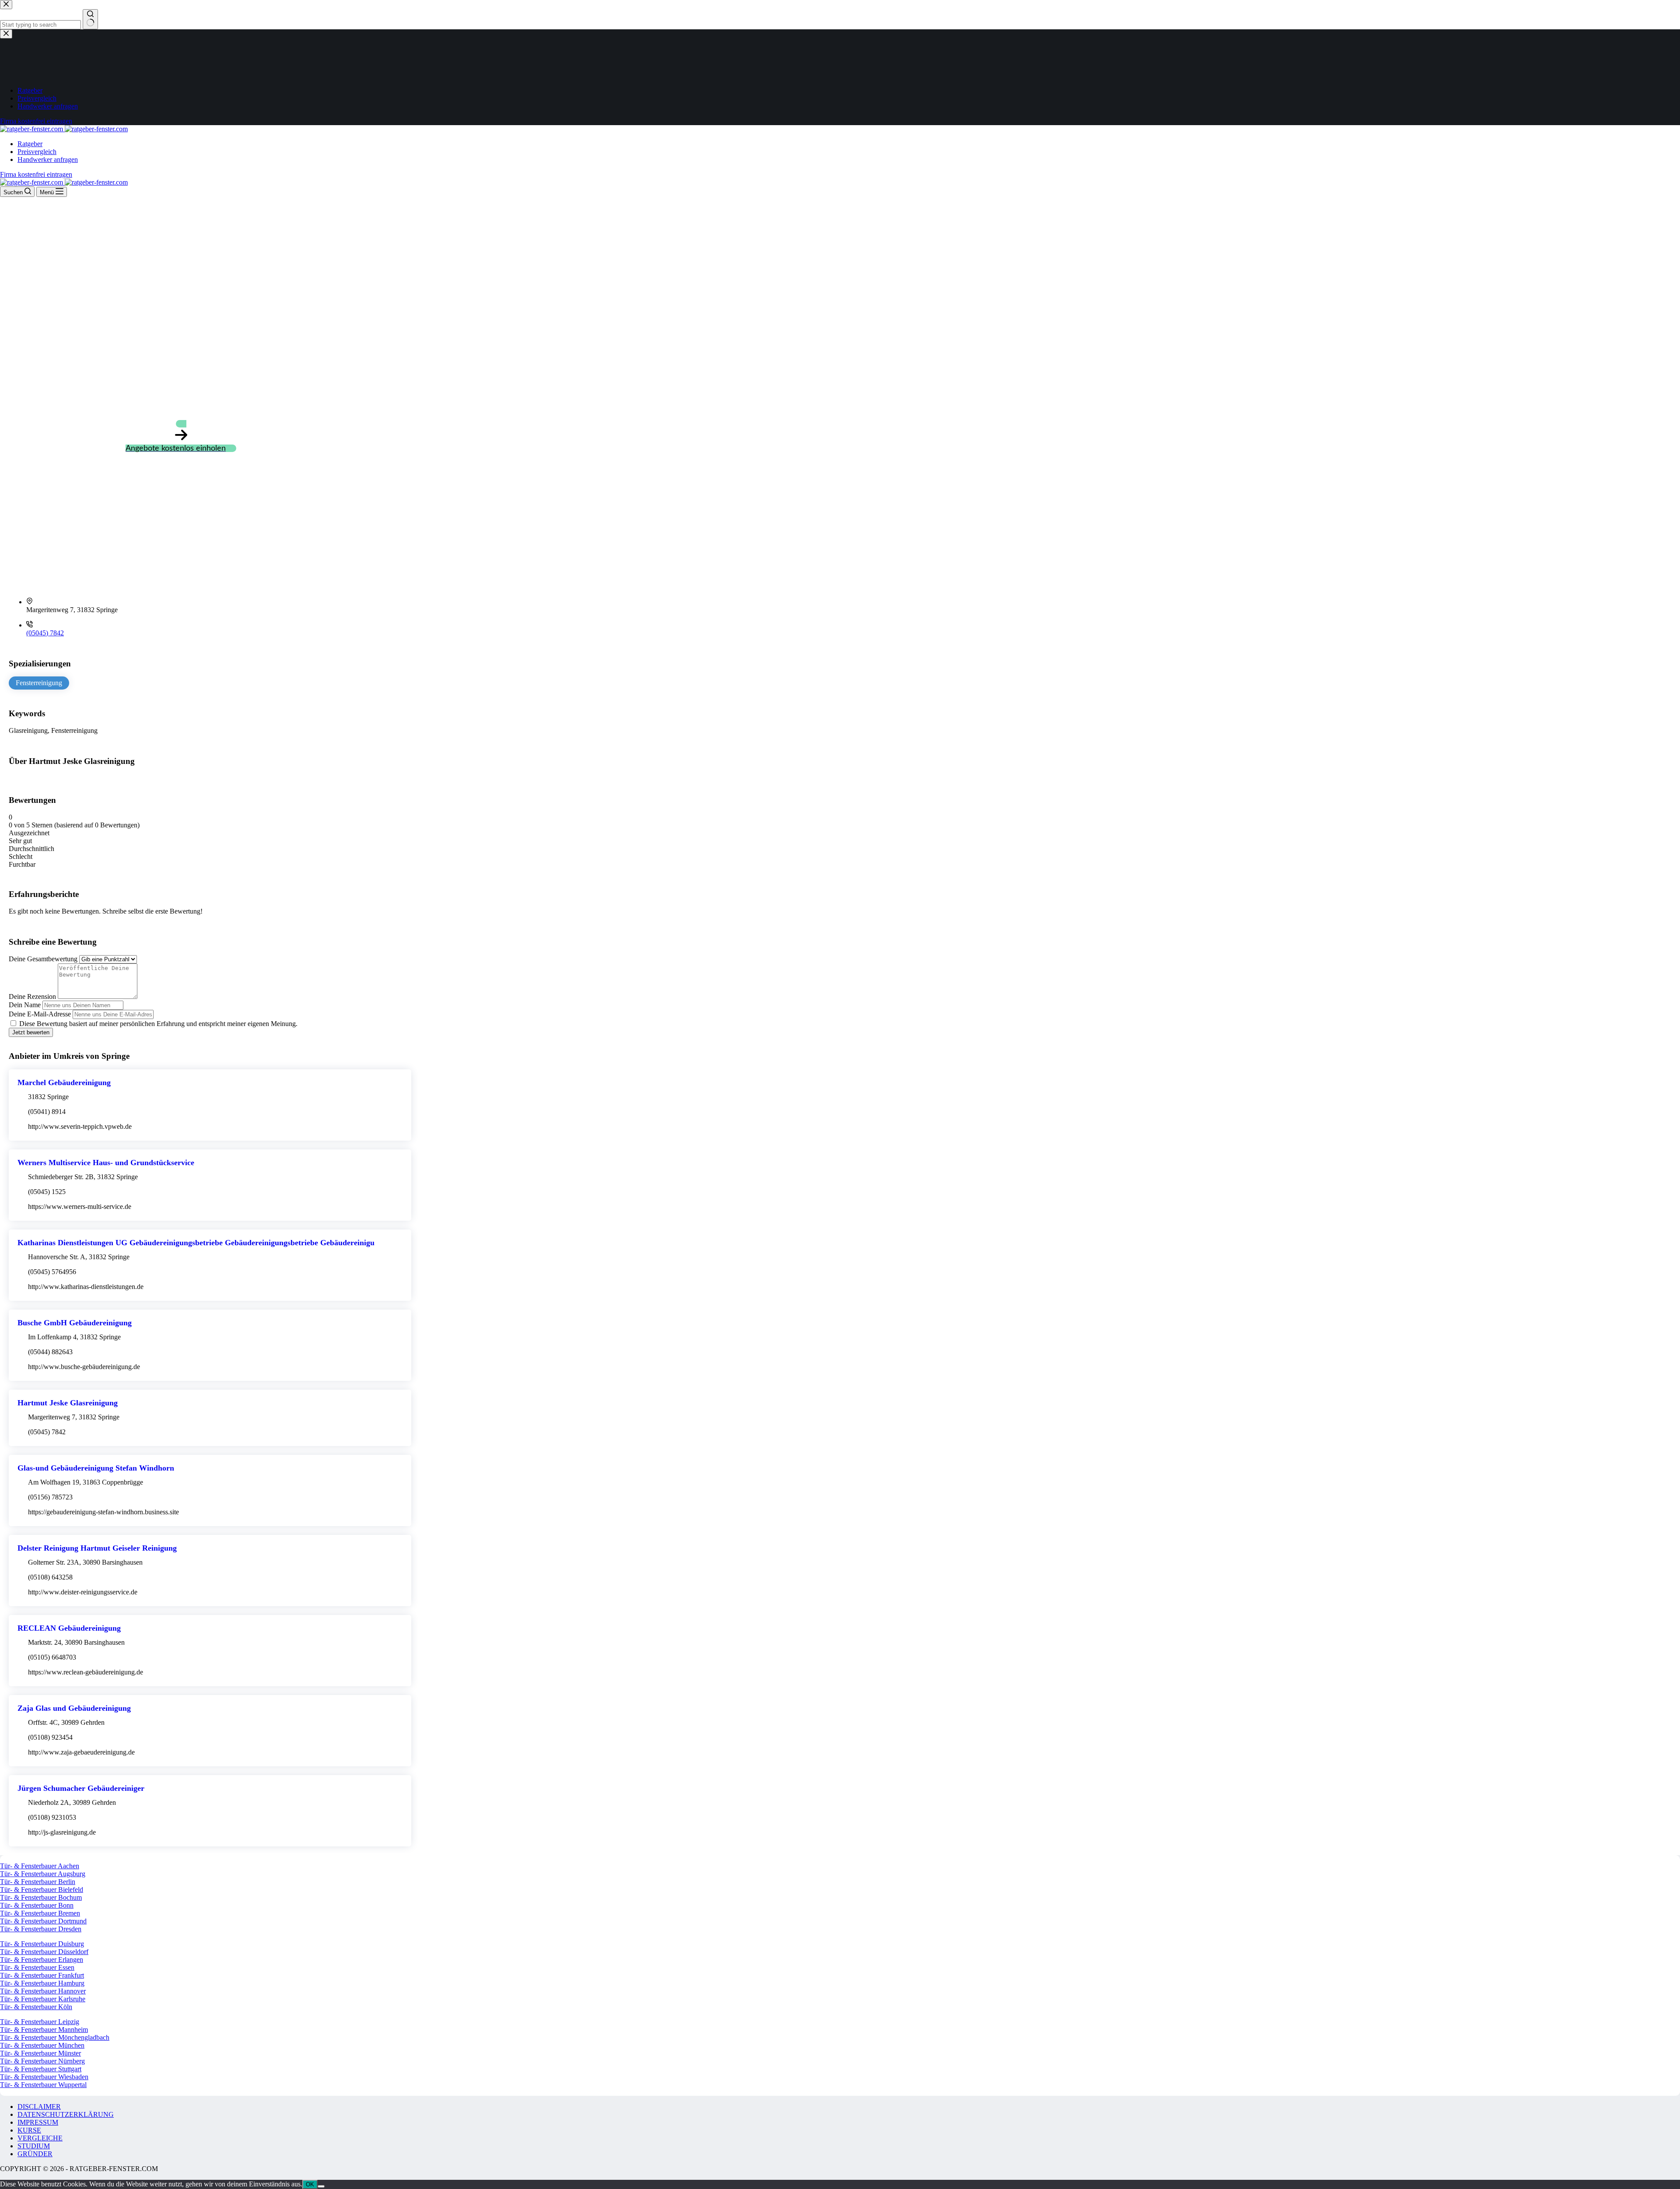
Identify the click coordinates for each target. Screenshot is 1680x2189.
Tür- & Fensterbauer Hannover (43, 1991)
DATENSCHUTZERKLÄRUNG (66, 2114)
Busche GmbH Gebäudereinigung (75, 1323)
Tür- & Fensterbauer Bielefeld (42, 1890)
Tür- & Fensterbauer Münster (40, 2053)
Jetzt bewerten (31, 1032)
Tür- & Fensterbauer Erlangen (42, 1960)
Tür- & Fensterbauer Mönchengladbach (55, 2037)
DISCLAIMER (39, 2107)
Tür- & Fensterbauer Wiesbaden (44, 2077)
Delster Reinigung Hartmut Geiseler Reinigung (97, 1548)
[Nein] (321, 2186)
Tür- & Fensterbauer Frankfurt (42, 1975)
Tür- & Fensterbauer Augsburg (43, 1874)
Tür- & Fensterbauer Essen (37, 1967)
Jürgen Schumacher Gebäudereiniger (81, 1788)
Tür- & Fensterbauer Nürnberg (42, 2061)
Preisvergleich (37, 152)
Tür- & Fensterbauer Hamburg (42, 1983)
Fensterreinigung (39, 683)
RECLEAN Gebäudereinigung (69, 1628)
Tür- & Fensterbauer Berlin (38, 1882)
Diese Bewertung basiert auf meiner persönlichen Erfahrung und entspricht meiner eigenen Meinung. (158, 1024)
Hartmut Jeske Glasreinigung (68, 1403)
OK (310, 2184)
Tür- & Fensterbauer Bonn (37, 1905)
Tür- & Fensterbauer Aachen (40, 1866)
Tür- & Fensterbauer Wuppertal (43, 2085)
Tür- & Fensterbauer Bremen (40, 1913)
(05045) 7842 (45, 633)
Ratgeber (30, 144)
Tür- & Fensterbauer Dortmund (43, 1921)
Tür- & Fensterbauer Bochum (41, 1897)
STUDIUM (34, 2146)
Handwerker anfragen (48, 159)
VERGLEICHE (40, 2138)
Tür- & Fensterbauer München (42, 2045)
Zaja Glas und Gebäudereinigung (74, 1708)
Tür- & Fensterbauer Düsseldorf (44, 1952)
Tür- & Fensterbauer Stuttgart (41, 2069)
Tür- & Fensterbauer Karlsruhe (43, 1999)
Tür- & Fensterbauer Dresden (41, 1929)
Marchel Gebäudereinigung (64, 1082)
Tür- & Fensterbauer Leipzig (40, 2022)
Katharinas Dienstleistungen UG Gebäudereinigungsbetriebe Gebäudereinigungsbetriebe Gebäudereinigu (196, 1243)
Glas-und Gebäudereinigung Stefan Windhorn (96, 1468)
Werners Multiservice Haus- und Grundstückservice (106, 1163)
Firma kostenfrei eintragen (36, 174)
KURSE (29, 2130)
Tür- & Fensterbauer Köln (36, 2007)
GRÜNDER (35, 2154)
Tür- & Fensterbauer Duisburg (42, 1944)
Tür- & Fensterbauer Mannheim (44, 2030)
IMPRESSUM (38, 2122)
